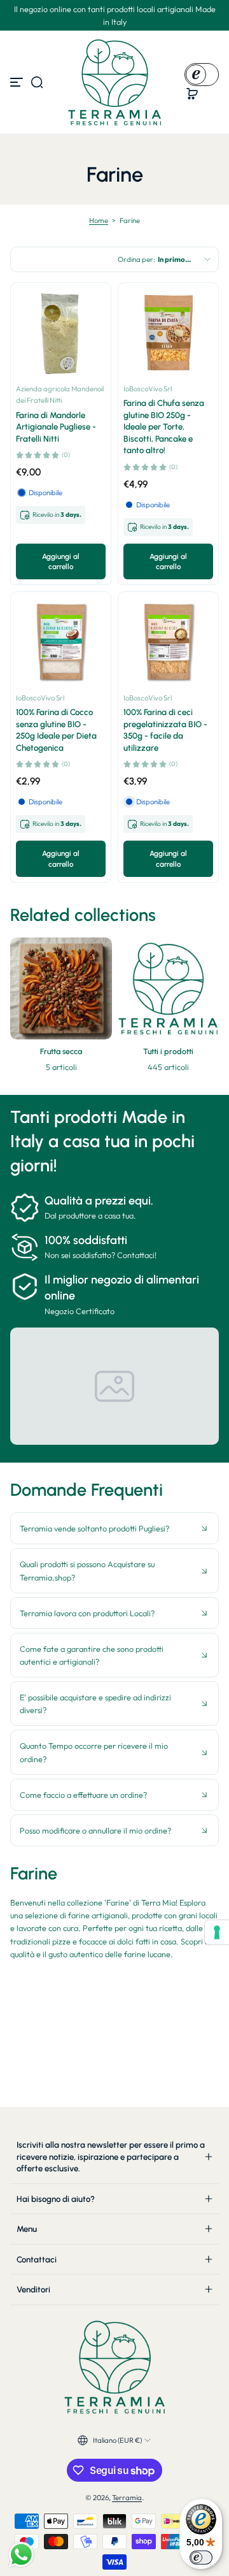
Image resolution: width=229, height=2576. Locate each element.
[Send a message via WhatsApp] (21, 2555)
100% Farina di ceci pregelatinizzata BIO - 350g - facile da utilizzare (165, 729)
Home (99, 221)
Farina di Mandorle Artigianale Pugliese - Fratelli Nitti (56, 427)
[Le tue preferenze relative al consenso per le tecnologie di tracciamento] (217, 1932)
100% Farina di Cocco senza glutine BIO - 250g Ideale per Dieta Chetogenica (56, 729)
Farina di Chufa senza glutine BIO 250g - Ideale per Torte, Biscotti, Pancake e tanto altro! (164, 426)
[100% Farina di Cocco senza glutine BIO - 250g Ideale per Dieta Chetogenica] (61, 642)
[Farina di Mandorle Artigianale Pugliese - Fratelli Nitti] (61, 333)
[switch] (201, 2558)
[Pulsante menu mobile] (18, 82)
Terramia (127, 2498)
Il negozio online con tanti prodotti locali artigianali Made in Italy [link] (115, 15)
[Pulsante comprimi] (114, 1528)
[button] (37, 82)
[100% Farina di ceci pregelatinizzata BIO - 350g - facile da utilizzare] (168, 642)
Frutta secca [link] (61, 1051)
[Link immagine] (61, 1009)
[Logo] (114, 82)
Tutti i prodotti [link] (168, 1051)
